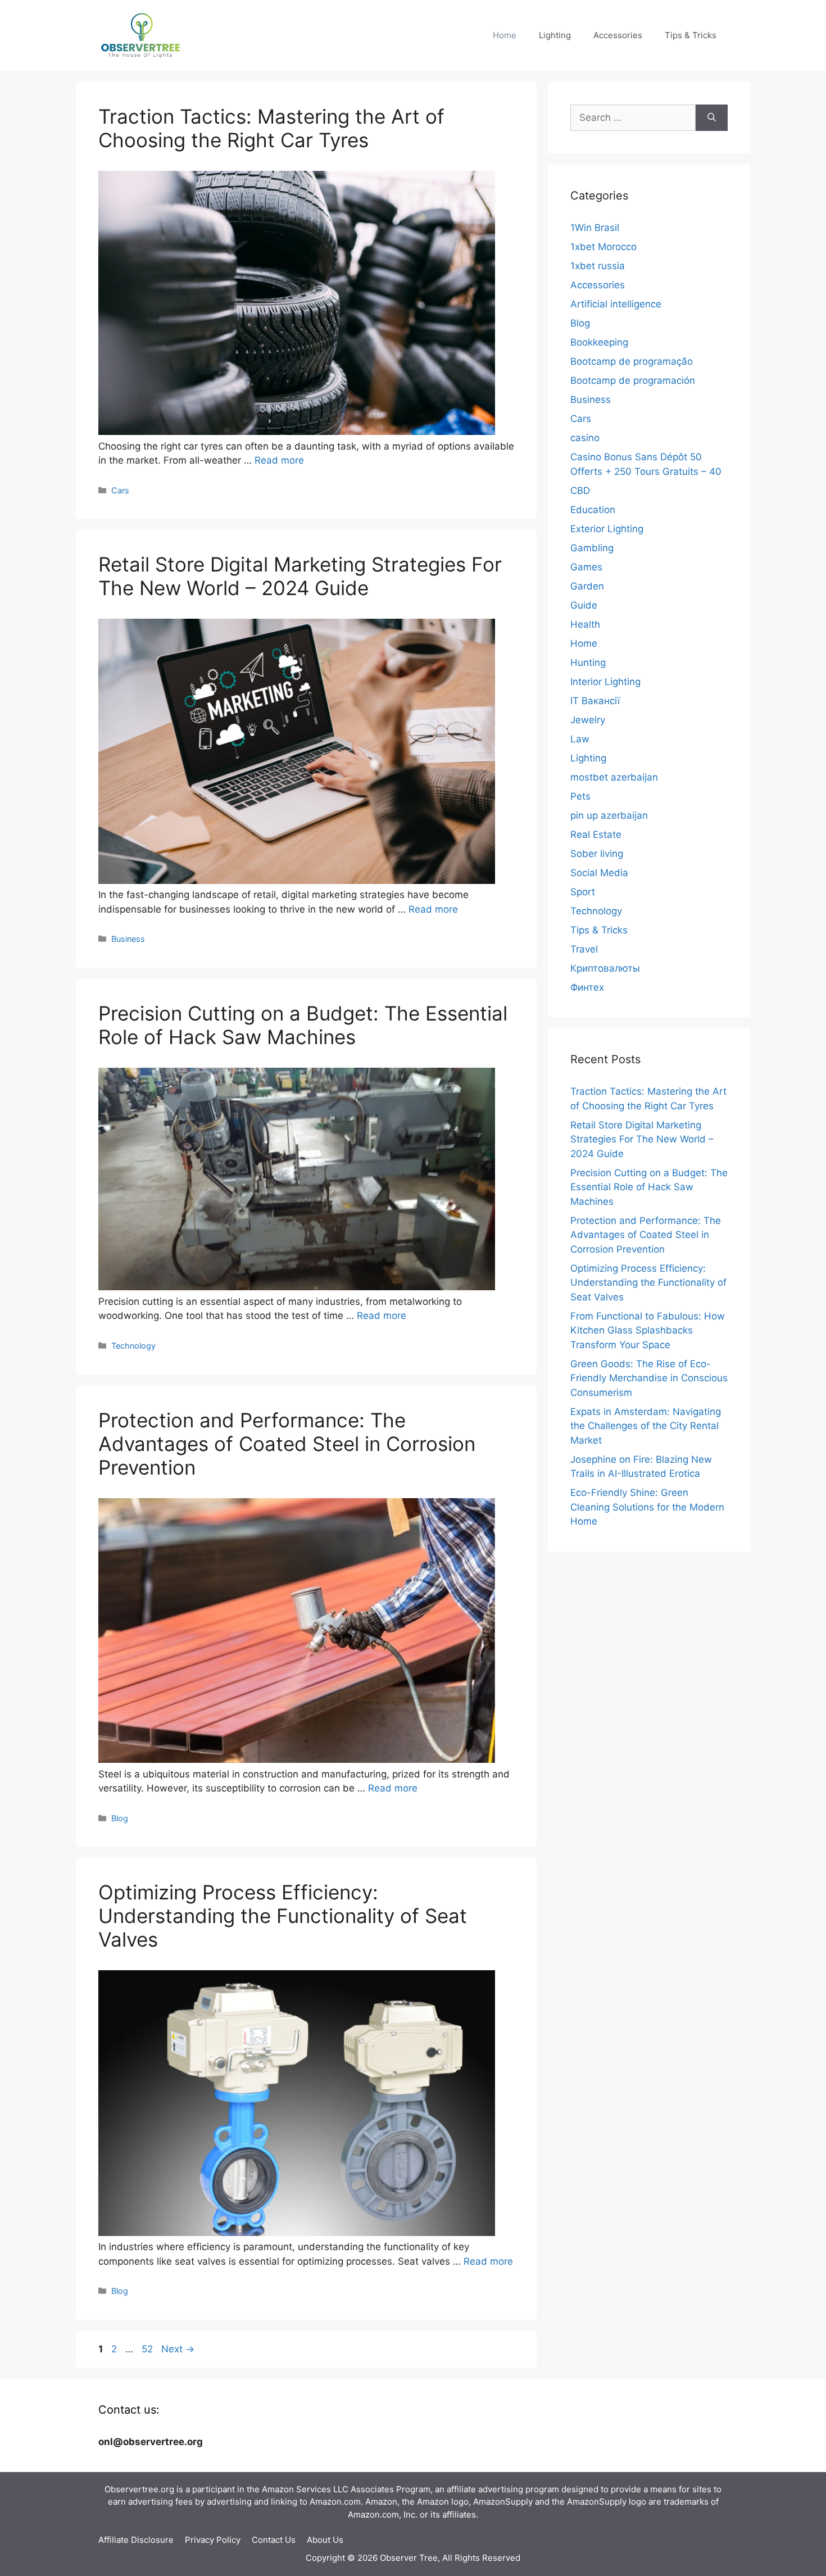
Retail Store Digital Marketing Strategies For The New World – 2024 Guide (300, 576)
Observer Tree (409, 2558)
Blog (120, 1818)
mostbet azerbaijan (614, 777)
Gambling (592, 548)
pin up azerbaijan (609, 815)
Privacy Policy (213, 2540)
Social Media (599, 873)
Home (505, 35)
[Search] (712, 118)
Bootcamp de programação (632, 361)
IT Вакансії (595, 701)
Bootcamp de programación (633, 380)
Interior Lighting (605, 682)
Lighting (555, 35)
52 (148, 2349)
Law (580, 739)
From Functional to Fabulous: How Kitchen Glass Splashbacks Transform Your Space (648, 1330)
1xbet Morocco (603, 247)
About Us (325, 2540)
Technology (133, 1346)
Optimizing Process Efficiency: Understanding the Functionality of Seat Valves (283, 1916)
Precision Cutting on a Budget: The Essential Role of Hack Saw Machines (303, 1025)
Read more (279, 460)
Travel (584, 949)
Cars (120, 490)
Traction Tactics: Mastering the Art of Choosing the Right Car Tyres (271, 128)
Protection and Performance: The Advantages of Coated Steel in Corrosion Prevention (287, 1444)
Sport (583, 892)
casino (585, 438)
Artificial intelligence (616, 304)
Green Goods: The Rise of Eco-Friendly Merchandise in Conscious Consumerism (649, 1378)
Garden (587, 586)
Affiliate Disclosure (136, 2540)
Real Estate (596, 835)
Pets (580, 796)
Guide (584, 605)
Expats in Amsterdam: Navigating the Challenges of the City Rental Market (646, 1426)
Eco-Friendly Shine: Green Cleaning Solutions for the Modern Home (647, 1507)
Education (593, 510)
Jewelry (588, 720)
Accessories (618, 35)
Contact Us (274, 2540)
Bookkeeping (599, 342)
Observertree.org (139, 2489)
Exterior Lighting (607, 529)
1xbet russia (598, 266)
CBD (580, 491)
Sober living (597, 854)
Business (128, 939)
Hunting (588, 663)
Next (178, 2349)
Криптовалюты (605, 968)
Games (586, 567)
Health (585, 624)
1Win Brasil (595, 228)
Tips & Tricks (691, 35)
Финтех (587, 987)
